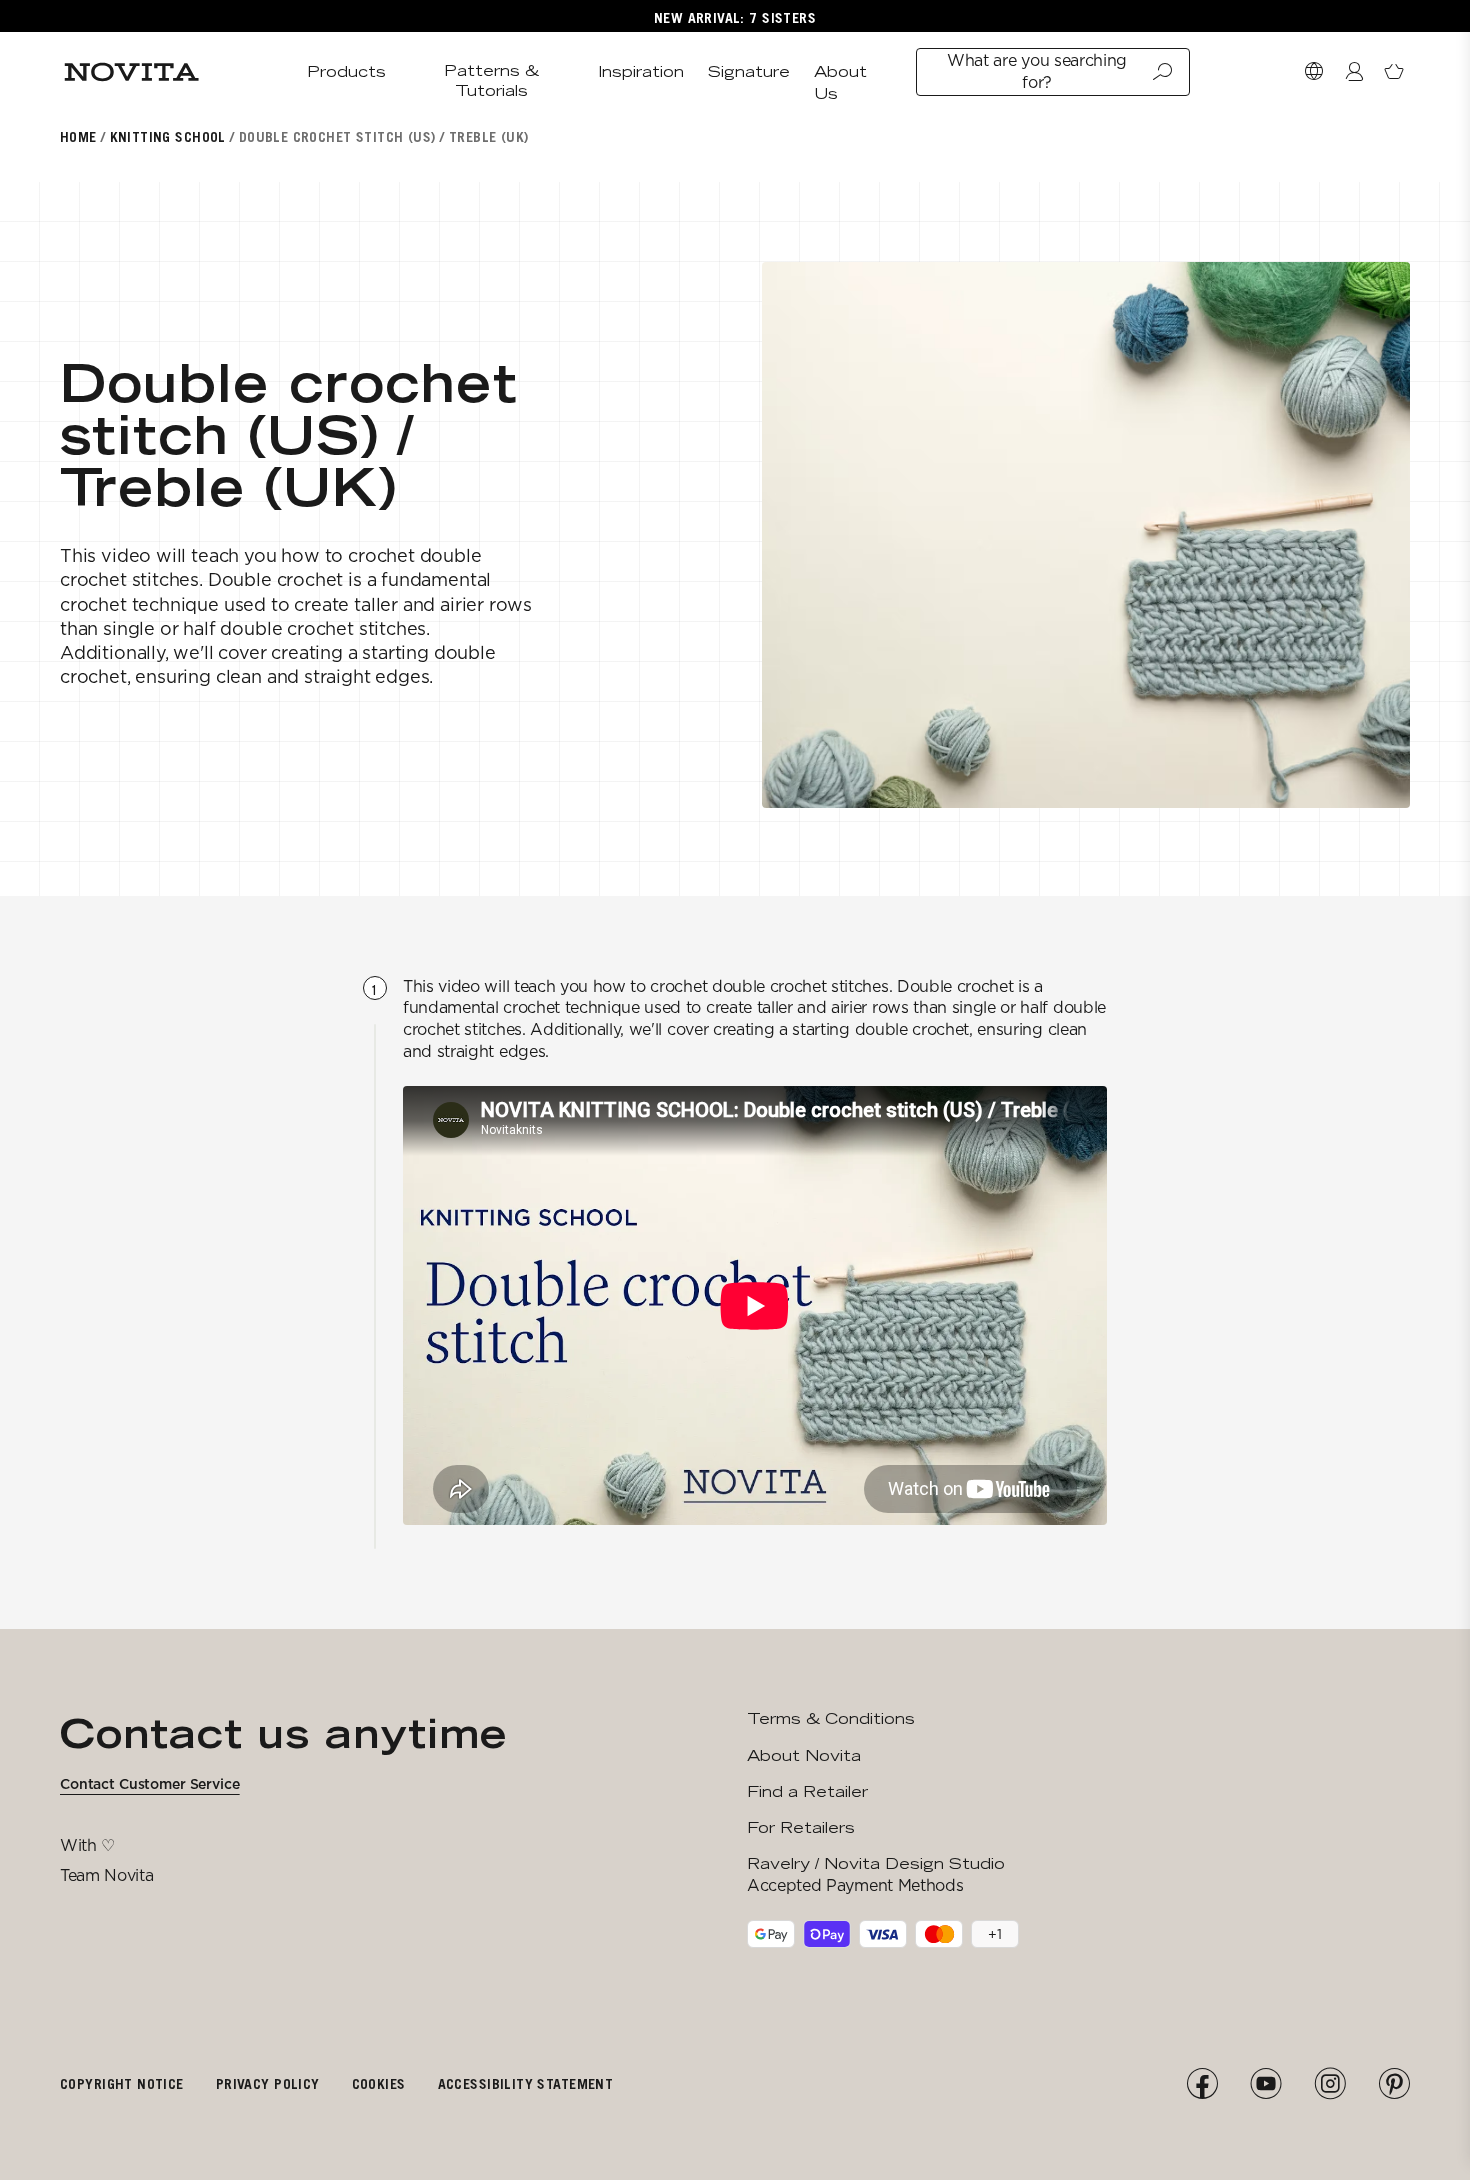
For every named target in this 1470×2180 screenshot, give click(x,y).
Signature (749, 71)
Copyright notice (122, 2083)
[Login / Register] (1354, 72)
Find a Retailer (807, 1791)
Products (346, 71)
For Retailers (801, 1827)
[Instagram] (1330, 2084)
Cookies (379, 2083)
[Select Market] (1314, 72)
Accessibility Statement (526, 2083)
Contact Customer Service (150, 1784)
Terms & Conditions (831, 1718)
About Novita (804, 1755)
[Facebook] (1202, 2084)
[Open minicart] (1394, 72)
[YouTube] (1266, 2084)
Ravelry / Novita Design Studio (876, 1863)
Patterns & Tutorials (491, 80)
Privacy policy (268, 2083)
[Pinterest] (1394, 2084)
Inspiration (641, 71)
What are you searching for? (1037, 71)
